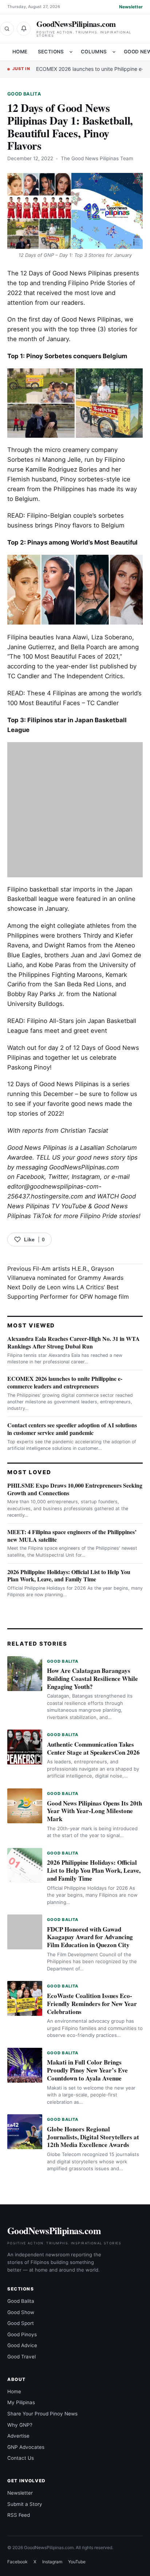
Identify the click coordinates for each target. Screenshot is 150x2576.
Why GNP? (20, 2425)
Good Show (21, 2312)
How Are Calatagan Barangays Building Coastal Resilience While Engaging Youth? (92, 1679)
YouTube (77, 2562)
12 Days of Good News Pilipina (51, 1084)
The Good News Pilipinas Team (97, 158)
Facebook (30, 1177)
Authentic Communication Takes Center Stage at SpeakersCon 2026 (93, 1748)
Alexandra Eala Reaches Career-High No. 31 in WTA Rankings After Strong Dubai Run (74, 1342)
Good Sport (21, 2323)
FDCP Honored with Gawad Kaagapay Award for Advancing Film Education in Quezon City (90, 1937)
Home (20, 52)
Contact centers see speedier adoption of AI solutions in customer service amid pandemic (72, 1429)
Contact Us (21, 2458)
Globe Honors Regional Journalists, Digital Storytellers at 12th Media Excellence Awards (93, 2137)
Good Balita (24, 94)
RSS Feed (19, 2515)
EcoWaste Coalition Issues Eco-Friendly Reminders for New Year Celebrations (92, 2004)
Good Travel (21, 2357)
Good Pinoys (22, 2334)
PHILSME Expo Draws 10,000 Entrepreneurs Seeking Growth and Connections (75, 1489)
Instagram (86, 1177)
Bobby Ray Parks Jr (35, 994)
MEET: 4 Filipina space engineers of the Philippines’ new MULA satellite (72, 1536)
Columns (94, 52)
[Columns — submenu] (114, 52)
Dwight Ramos (65, 945)
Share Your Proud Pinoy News (42, 2414)
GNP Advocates (26, 2447)
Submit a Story (25, 2504)
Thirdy (92, 935)
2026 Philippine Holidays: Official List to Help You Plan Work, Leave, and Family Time (69, 1576)
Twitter (58, 1177)
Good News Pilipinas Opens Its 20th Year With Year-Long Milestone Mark (94, 1811)
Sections (51, 52)
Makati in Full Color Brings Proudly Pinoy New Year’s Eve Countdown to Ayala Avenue (87, 2070)
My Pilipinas (21, 2402)
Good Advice (22, 2345)
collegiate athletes (84, 926)
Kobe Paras (55, 965)
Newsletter (131, 7)
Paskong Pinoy (29, 1067)
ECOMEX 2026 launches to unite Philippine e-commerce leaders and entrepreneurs (65, 1382)
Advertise (18, 2436)
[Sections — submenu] (71, 52)
